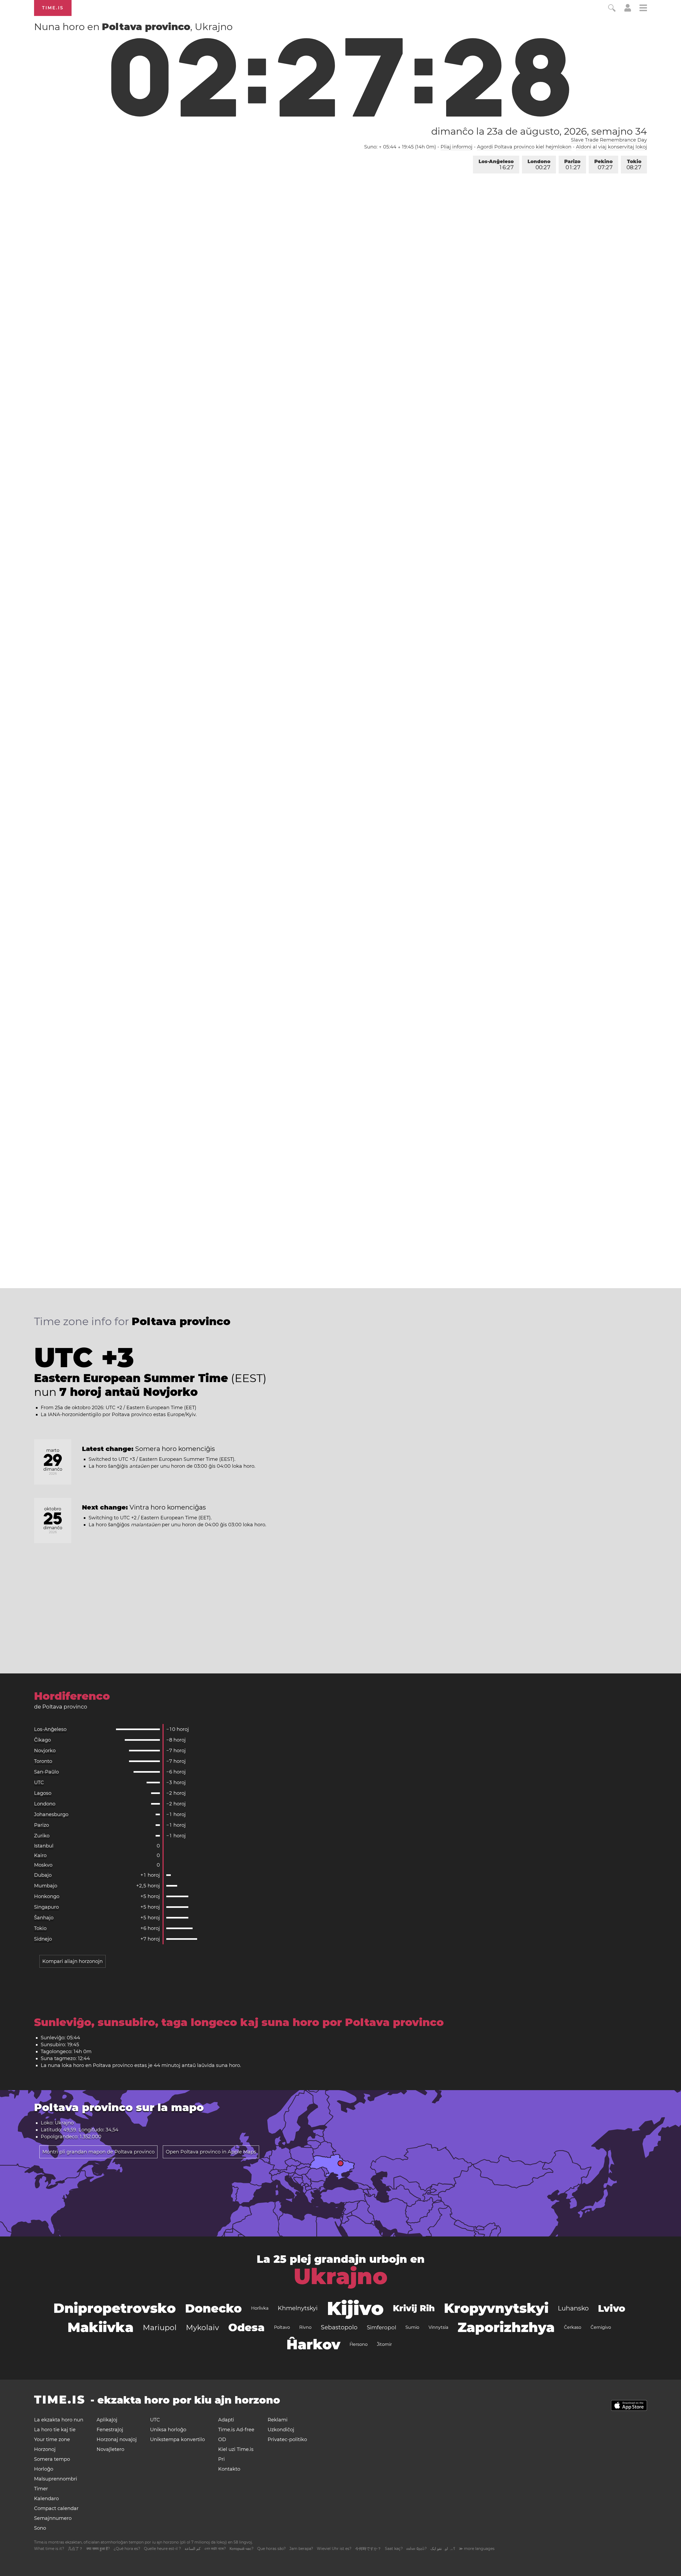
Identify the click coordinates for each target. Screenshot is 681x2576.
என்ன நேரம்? (417, 2549)
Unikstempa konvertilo (177, 2439)
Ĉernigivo (601, 2327)
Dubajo (43, 1875)
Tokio (634, 165)
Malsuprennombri (56, 2479)
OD (222, 2439)
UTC (39, 1783)
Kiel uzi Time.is (236, 2449)
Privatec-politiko (287, 2439)
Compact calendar (56, 2508)
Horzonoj (45, 2449)
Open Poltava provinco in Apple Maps (211, 2152)
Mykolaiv (202, 2327)
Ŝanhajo (44, 1918)
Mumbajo (46, 1886)
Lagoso (43, 1793)
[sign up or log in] (628, 10)
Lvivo (612, 2308)
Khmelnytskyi (298, 2308)
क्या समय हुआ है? (98, 2549)
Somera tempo (52, 2459)
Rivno (305, 2327)
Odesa (246, 2327)
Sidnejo (43, 1939)
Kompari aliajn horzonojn (72, 1961)
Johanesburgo (51, 1814)
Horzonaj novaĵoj (117, 2439)
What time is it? (49, 2549)
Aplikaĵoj (107, 2420)
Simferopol (381, 2327)
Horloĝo (44, 2469)
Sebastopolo (339, 2327)
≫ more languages (477, 2549)
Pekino (603, 165)
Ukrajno (341, 2276)
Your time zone (52, 2439)
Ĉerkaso (573, 2327)
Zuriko (42, 1836)
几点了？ (75, 2549)
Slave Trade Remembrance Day (609, 140)
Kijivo (355, 2308)
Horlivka (260, 2308)
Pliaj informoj (456, 147)
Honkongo (47, 1896)
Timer (41, 2489)
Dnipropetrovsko (115, 2308)
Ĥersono (359, 2344)
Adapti (226, 2420)
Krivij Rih (414, 2308)
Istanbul (44, 1846)
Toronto (43, 1761)
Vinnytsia (438, 2327)
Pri (221, 2459)
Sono (40, 2528)
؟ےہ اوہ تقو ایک (443, 2549)
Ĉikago (42, 1740)
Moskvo (43, 1865)
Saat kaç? (394, 2549)
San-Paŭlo (46, 1772)
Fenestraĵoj (110, 2430)
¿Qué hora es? (127, 2549)
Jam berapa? (301, 2549)
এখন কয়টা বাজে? (215, 2549)
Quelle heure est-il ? (162, 2549)
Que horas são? (271, 2549)
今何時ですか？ (368, 2549)
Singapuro (46, 1907)
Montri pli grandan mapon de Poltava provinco (98, 2152)
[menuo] (643, 9)
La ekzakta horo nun (59, 2420)
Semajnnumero (53, 2518)
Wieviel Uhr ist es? (334, 2549)
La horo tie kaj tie (55, 2430)
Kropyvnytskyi (496, 2308)
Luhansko (573, 2308)
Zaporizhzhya (506, 2327)
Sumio (412, 2327)
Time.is (53, 8)
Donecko (213, 2308)
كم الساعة (193, 2549)
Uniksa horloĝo (168, 2430)
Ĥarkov (313, 2344)
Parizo (572, 165)
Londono (539, 165)
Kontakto (229, 2469)
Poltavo (282, 2327)
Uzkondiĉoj (281, 2430)
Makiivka (101, 2327)
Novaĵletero (110, 2449)
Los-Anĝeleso (496, 165)
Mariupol (160, 2327)
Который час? (242, 2549)
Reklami (278, 2420)
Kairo (40, 1855)
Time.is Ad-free (236, 2430)
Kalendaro (46, 2499)
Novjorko (45, 1751)
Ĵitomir (384, 2344)
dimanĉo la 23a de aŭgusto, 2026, (539, 131)
